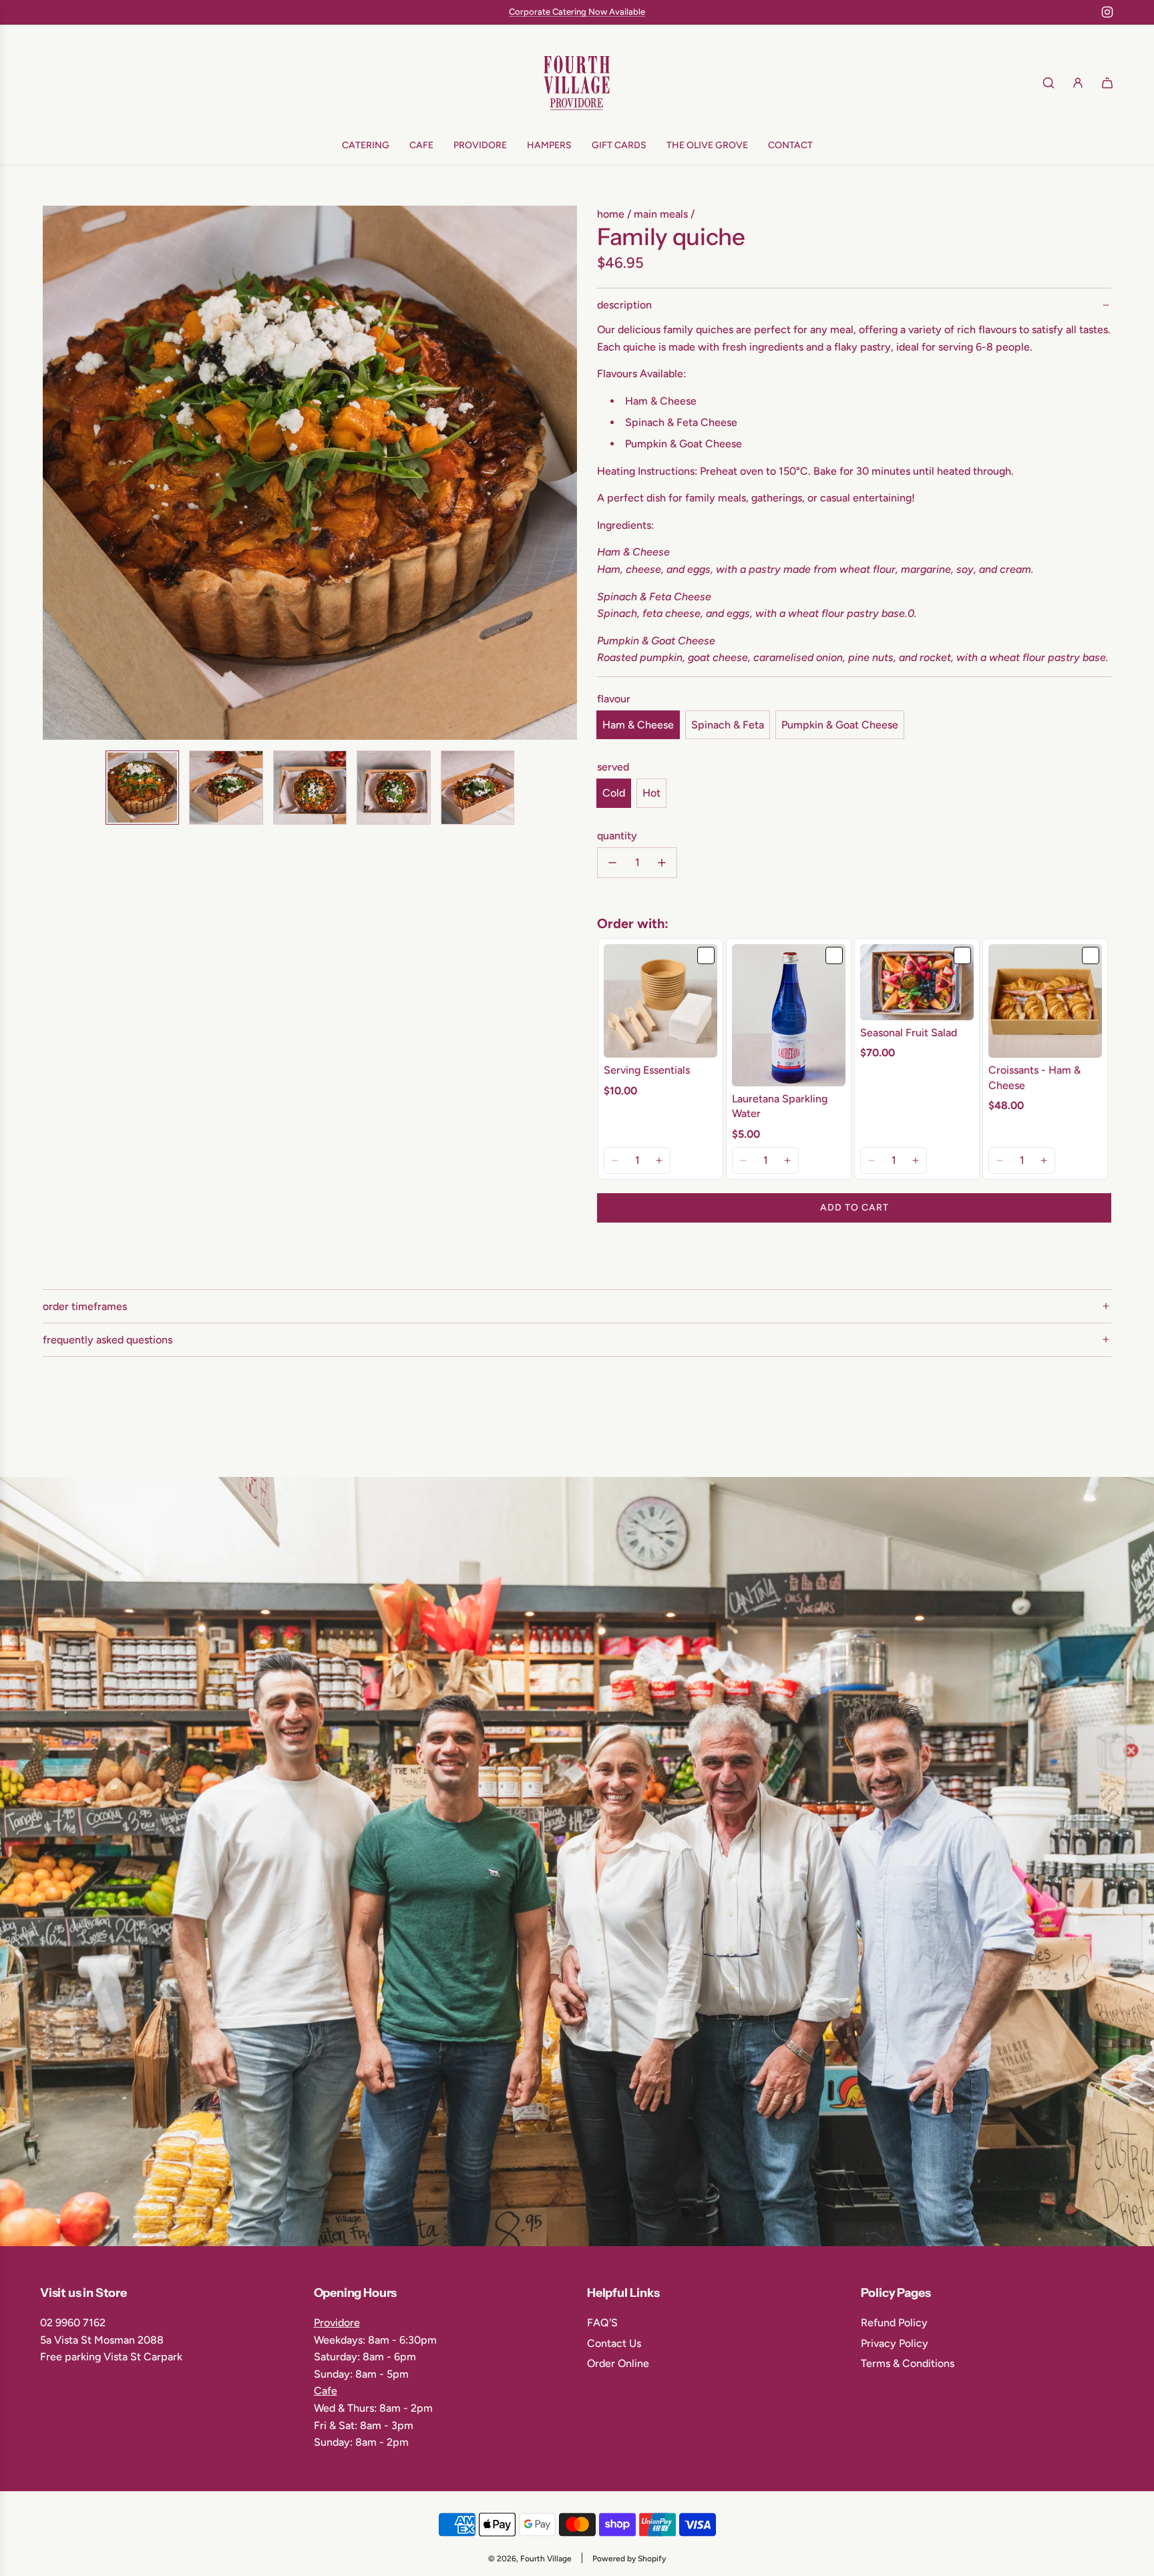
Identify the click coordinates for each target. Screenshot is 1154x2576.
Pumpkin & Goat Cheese (840, 725)
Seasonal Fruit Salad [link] (909, 1033)
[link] (660, 1001)
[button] (60, 473)
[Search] (1048, 83)
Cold (614, 793)
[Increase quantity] (662, 863)
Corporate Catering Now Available (577, 12)
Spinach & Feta (728, 725)
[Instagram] (1107, 12)
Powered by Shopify (629, 2559)
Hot (651, 793)
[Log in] (1078, 83)
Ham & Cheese (638, 725)
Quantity (617, 836)
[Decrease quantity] (612, 863)
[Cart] (1107, 83)
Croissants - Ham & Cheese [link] (1034, 1077)
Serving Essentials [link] (647, 1070)
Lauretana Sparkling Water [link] (780, 1106)
